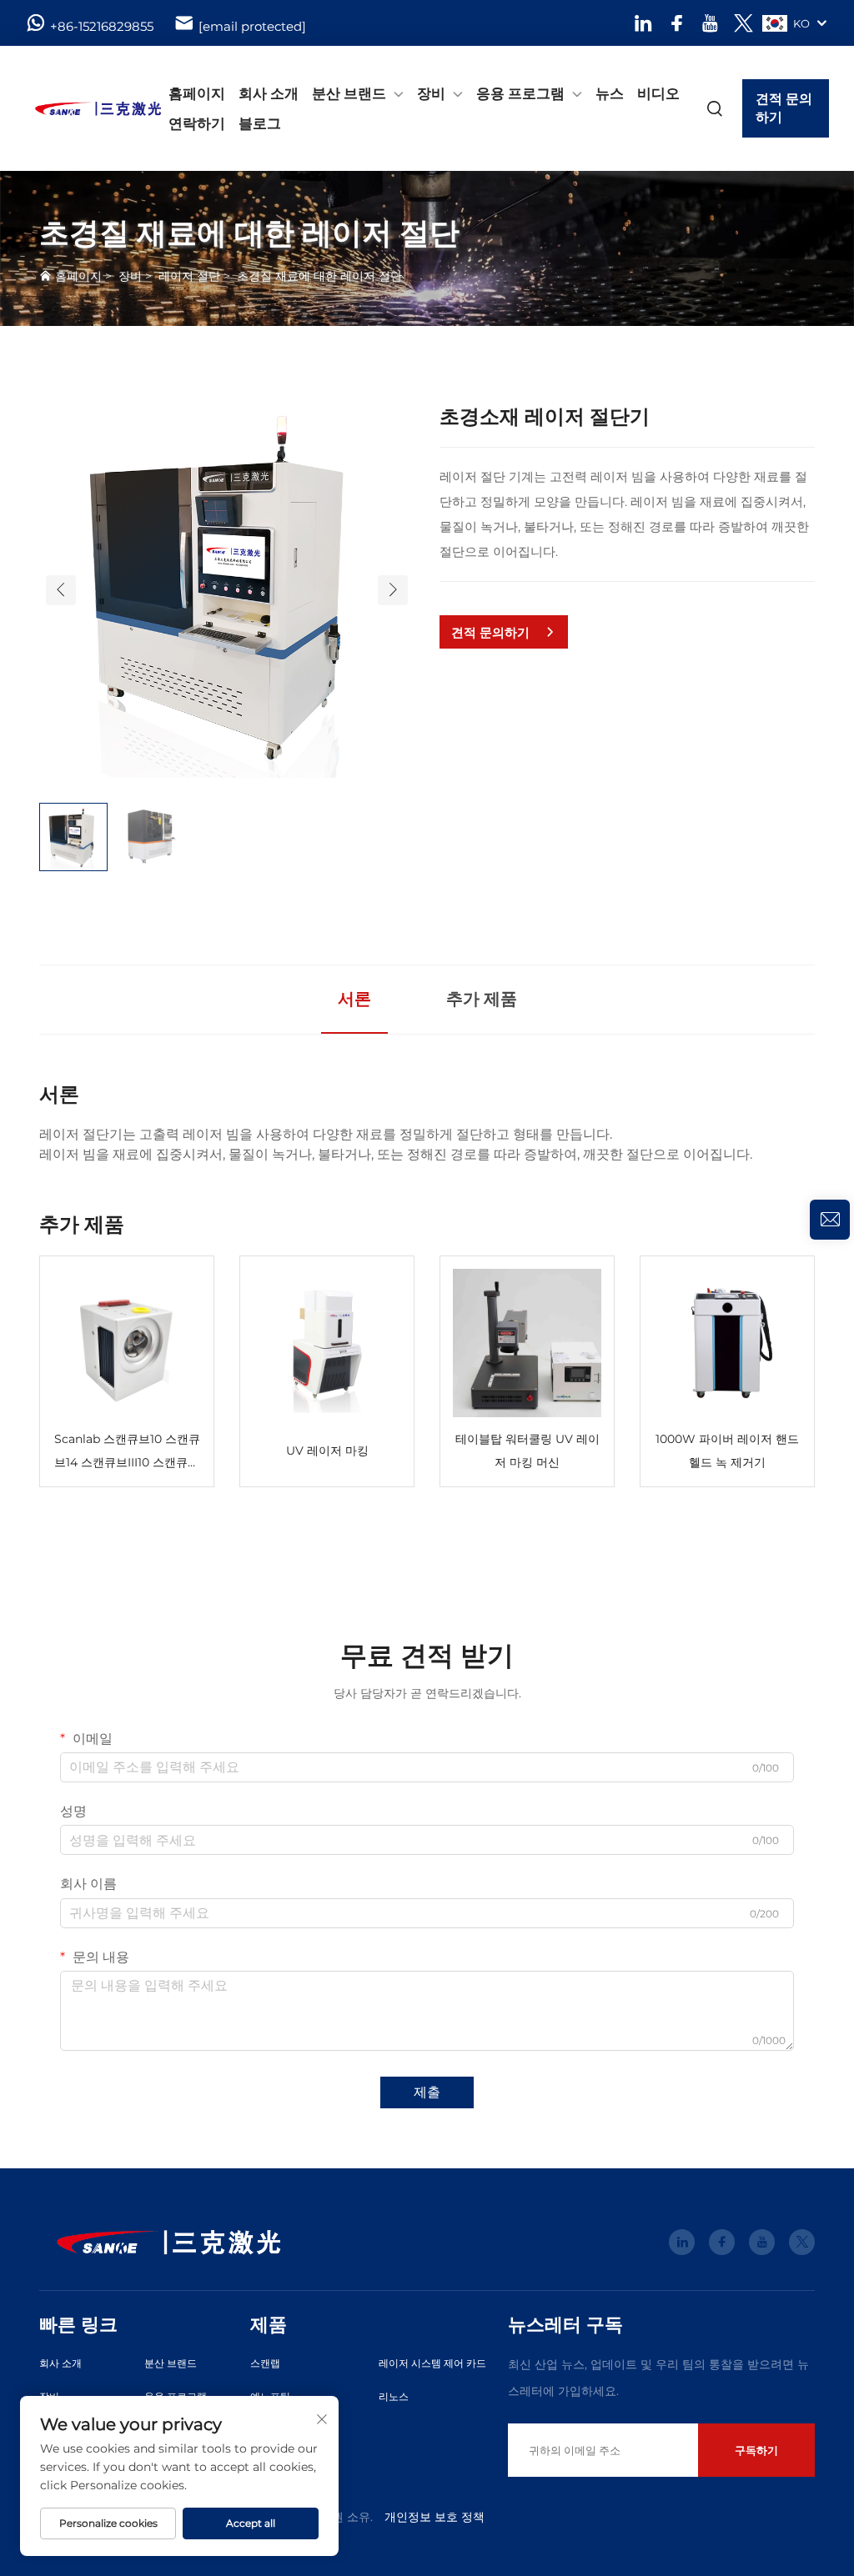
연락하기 (197, 123)
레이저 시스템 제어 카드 (432, 2363)
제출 (427, 2092)
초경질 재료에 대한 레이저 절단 (319, 276)
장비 (431, 93)
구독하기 (756, 2450)
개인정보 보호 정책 (435, 2517)
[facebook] (677, 23)
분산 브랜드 (349, 93)
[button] (61, 590)
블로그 (260, 123)
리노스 (394, 2396)
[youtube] (710, 23)
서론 (354, 999)
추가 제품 (482, 999)
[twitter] (743, 23)
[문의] (830, 1220)
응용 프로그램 (520, 93)
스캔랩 (265, 2363)
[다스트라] (82, 108)
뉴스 (610, 93)
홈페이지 (197, 93)
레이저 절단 (189, 276)
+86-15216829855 (102, 26)
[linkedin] (643, 23)
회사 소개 (269, 93)
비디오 (658, 93)
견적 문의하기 (784, 108)
